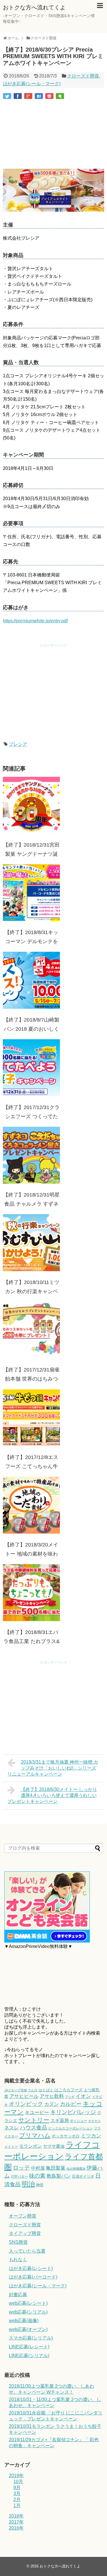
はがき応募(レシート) (31, 2268)
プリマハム (35, 2135)
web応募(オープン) (28, 2329)
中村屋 (38, 2168)
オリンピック (26, 2104)
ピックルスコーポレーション (70, 2128)
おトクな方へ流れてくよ (34, 7)
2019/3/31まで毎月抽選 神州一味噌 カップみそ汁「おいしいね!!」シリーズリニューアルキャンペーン (53, 1768)
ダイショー (78, 2121)
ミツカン (91, 2136)
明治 (28, 2184)
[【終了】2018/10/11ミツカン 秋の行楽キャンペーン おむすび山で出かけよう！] (31, 1243)
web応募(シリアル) (28, 2312)
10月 (18, 2482)
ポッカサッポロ (66, 2136)
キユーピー (37, 2113)
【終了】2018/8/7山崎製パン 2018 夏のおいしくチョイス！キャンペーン (31, 1029)
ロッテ (21, 2168)
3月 (17, 2494)
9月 (17, 2488)
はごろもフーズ (68, 2090)
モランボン (31, 2146)
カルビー (71, 2104)
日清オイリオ (83, 2176)
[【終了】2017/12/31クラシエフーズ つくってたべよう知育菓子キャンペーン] (31, 1068)
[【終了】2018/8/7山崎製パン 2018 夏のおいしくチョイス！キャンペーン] (31, 980)
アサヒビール (24, 2096)
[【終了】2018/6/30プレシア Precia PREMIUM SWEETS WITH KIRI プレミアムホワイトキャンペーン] (39, 96)
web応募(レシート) (28, 2303)
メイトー (11, 2147)
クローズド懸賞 (83, 76)
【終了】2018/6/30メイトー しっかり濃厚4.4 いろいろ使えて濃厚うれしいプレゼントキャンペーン (52, 1795)
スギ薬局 (60, 2120)
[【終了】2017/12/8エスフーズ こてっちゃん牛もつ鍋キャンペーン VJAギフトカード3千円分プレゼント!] (31, 1418)
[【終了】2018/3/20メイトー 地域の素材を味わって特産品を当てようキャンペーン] (31, 1505)
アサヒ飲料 (52, 2096)
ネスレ (12, 2128)
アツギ (70, 2097)
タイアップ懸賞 (25, 2233)
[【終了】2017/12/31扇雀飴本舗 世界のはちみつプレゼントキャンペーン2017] (31, 1330)
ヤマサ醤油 (54, 2146)
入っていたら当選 (27, 2251)
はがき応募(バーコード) (33, 2277)
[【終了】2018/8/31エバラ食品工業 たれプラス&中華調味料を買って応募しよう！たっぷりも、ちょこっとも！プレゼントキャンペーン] (31, 1593)
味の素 (37, 2176)
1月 (17, 2505)
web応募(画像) (24, 2321)
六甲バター (19, 2176)
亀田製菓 (56, 2168)
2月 (17, 2499)
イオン (83, 2096)
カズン (52, 2104)
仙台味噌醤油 (76, 2169)
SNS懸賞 (18, 2242)
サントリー (34, 2120)
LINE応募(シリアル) (29, 2356)
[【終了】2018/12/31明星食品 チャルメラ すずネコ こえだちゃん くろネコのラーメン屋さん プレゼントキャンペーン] (31, 1155)
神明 (40, 2185)
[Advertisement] (53, 135)
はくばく (46, 2090)
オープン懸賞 (23, 2216)
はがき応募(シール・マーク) (32, 84)
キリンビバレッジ (73, 2112)
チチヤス (94, 2121)
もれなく (18, 2260)
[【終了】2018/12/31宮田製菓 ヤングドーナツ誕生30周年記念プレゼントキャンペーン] (31, 805)
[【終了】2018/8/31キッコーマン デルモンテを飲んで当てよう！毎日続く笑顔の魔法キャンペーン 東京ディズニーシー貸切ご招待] (31, 893)
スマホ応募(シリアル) (31, 2338)
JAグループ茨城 (16, 2090)
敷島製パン (59, 2176)
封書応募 (18, 2295)
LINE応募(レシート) (29, 2347)
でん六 (33, 2090)
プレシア (18, 744)
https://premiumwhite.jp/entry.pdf (35, 621)
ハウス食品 (34, 2128)
